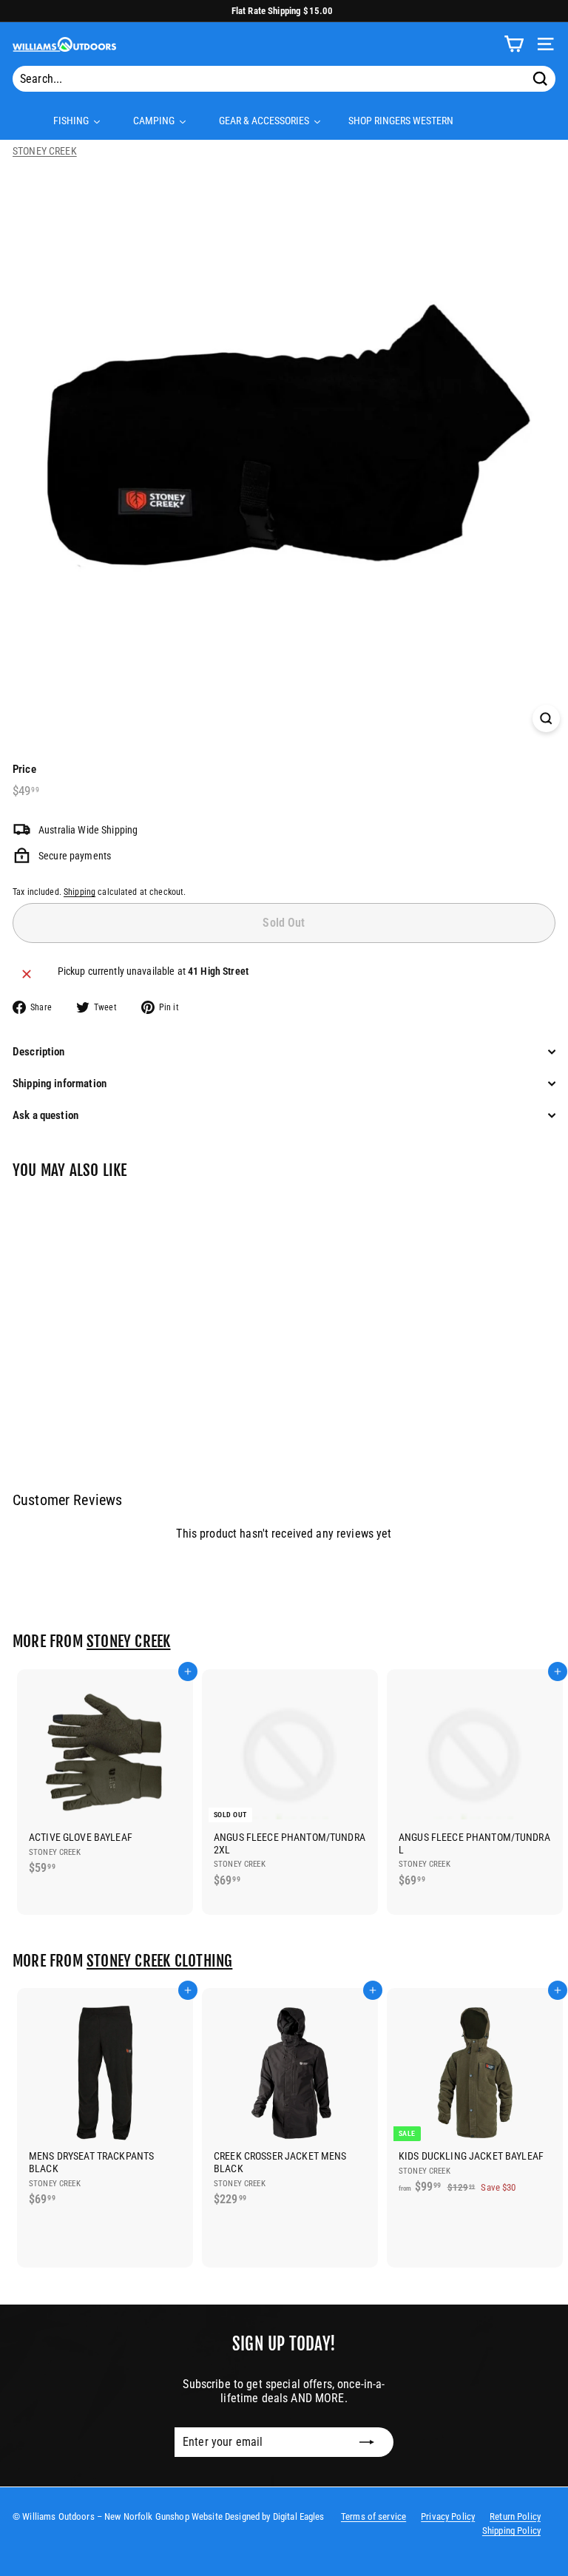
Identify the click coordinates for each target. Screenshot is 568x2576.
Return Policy (515, 2516)
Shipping (80, 892)
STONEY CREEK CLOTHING (159, 1961)
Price (24, 769)
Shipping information (60, 1084)
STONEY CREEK (45, 151)
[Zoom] (546, 719)
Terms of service (373, 2516)
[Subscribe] (367, 2442)
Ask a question (45, 1115)
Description (39, 1052)
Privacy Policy (448, 2516)
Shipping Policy (511, 2531)
